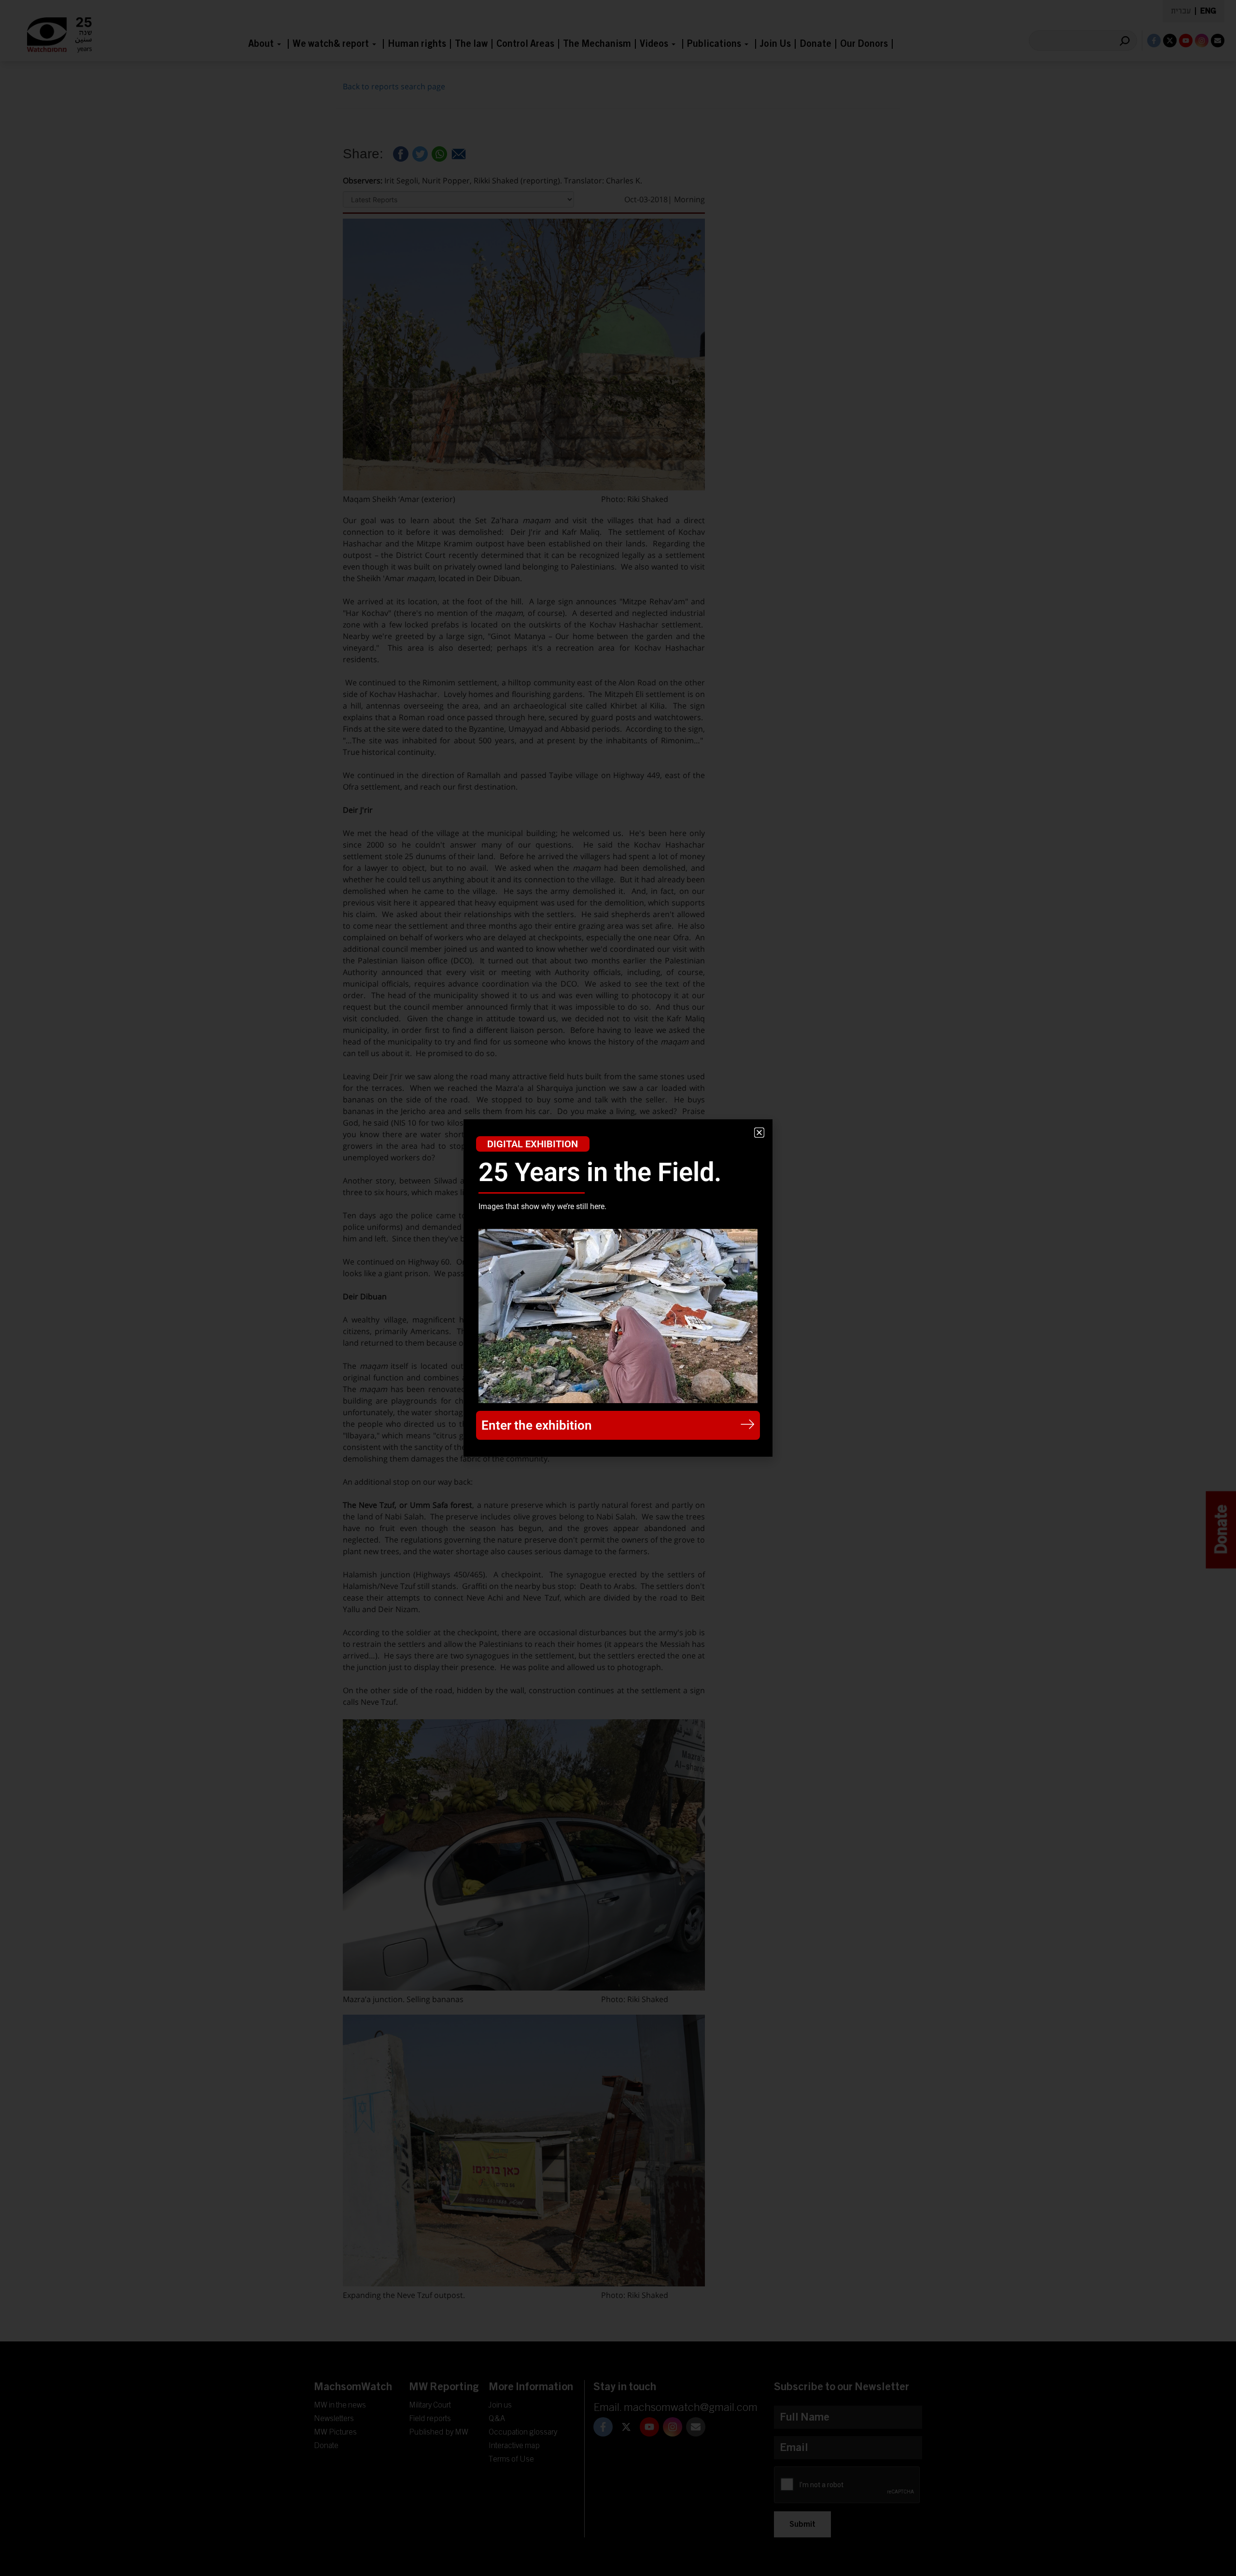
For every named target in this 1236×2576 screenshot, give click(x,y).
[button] (759, 1133)
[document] (618, 1288)
